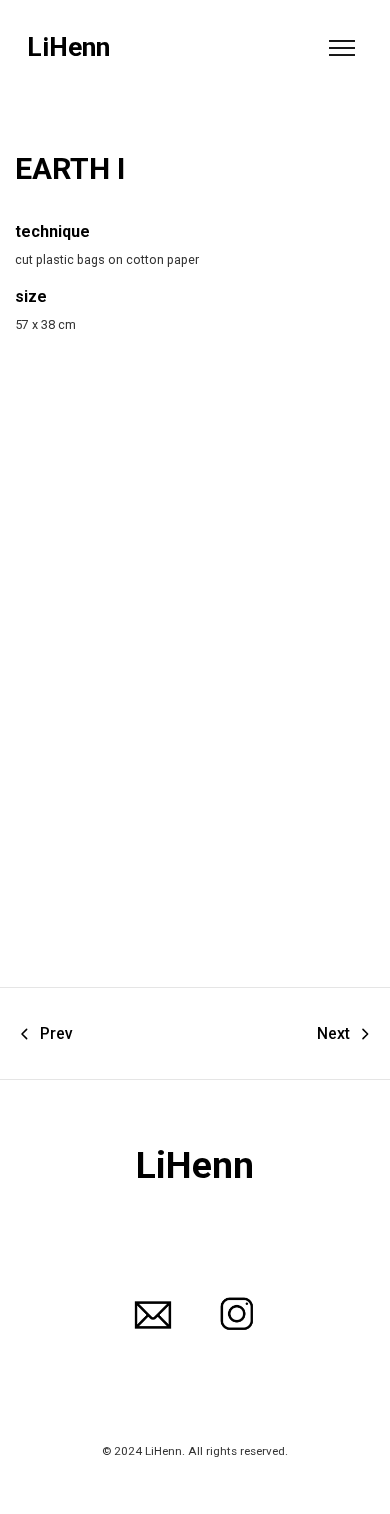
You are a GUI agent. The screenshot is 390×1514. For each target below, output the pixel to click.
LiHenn (68, 47)
